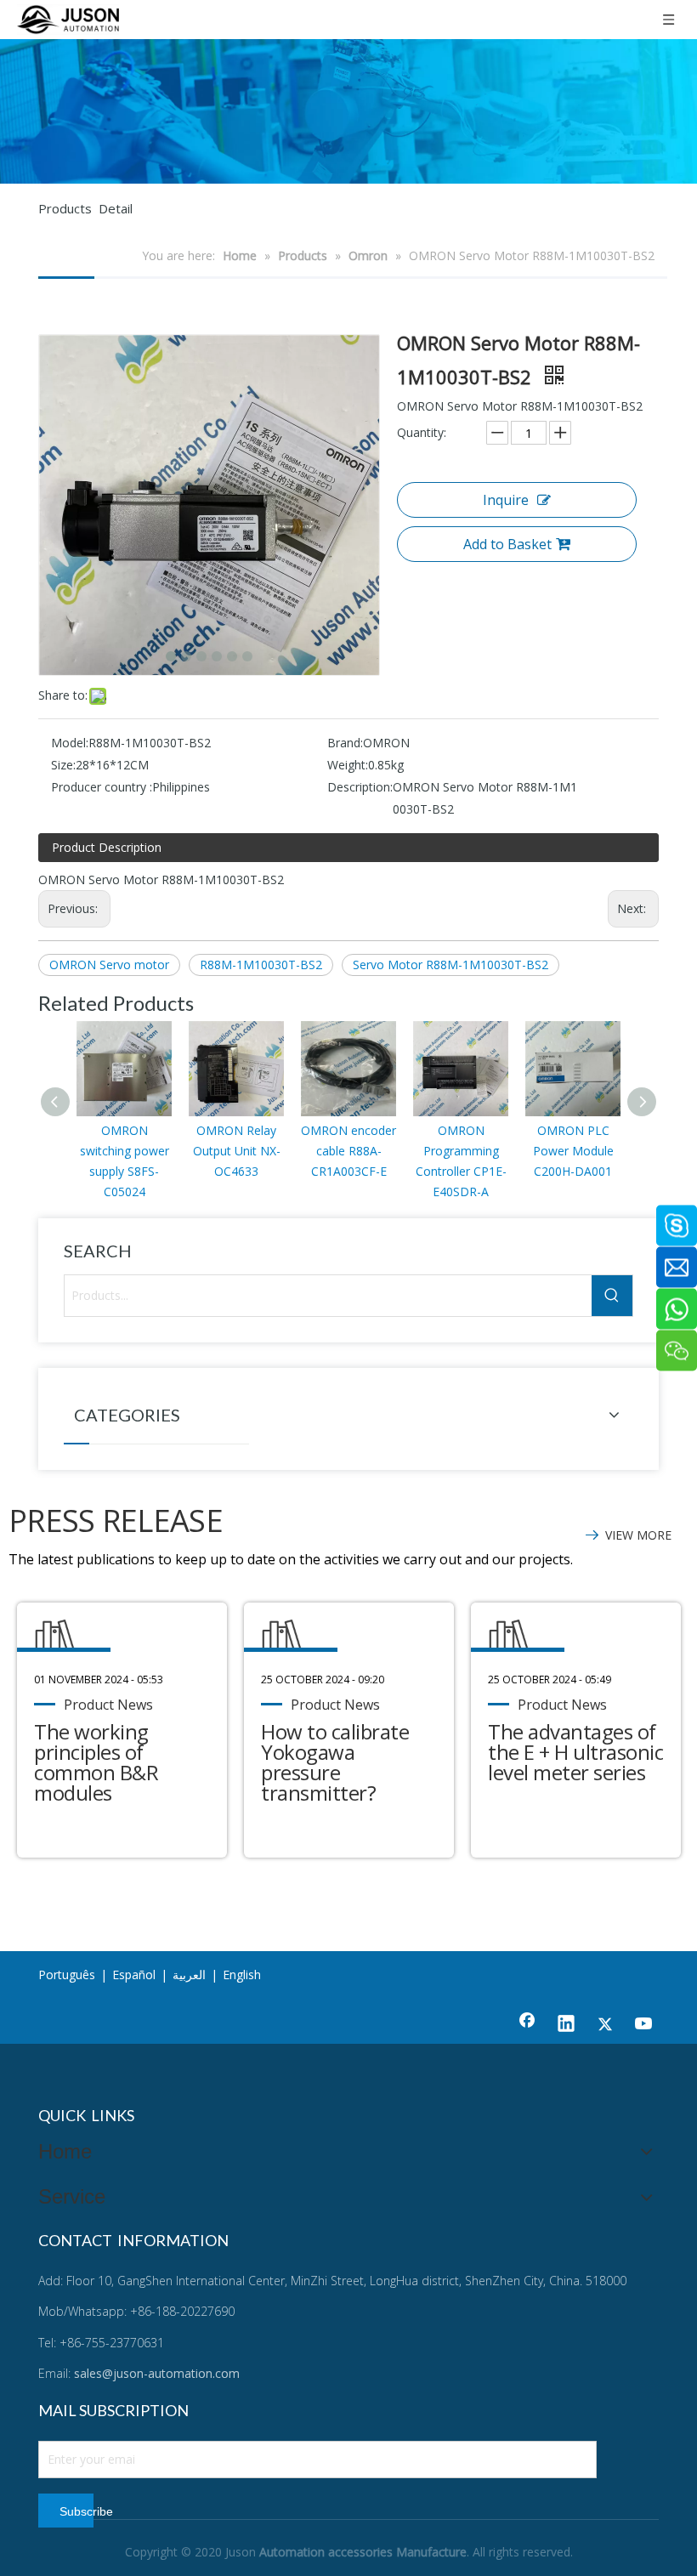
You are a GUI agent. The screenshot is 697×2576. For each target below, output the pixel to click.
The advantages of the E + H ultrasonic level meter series (575, 1752)
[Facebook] (527, 2025)
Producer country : (102, 787)
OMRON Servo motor (109, 965)
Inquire (506, 500)
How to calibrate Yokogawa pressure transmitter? (335, 1762)
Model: (70, 743)
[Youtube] (644, 2025)
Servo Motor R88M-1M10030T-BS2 (450, 965)
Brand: (345, 743)
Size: (63, 765)
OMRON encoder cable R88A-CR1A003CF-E (348, 1151)
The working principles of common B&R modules (96, 1762)
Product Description (107, 847)
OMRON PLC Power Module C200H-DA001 (573, 1151)
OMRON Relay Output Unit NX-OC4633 (237, 1151)
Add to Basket (507, 544)
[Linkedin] (566, 2025)
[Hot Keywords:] (612, 1296)
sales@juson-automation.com (157, 2373)
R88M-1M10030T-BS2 (261, 965)
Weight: (348, 765)
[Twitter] (605, 2025)
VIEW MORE (638, 1535)
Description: (360, 787)
